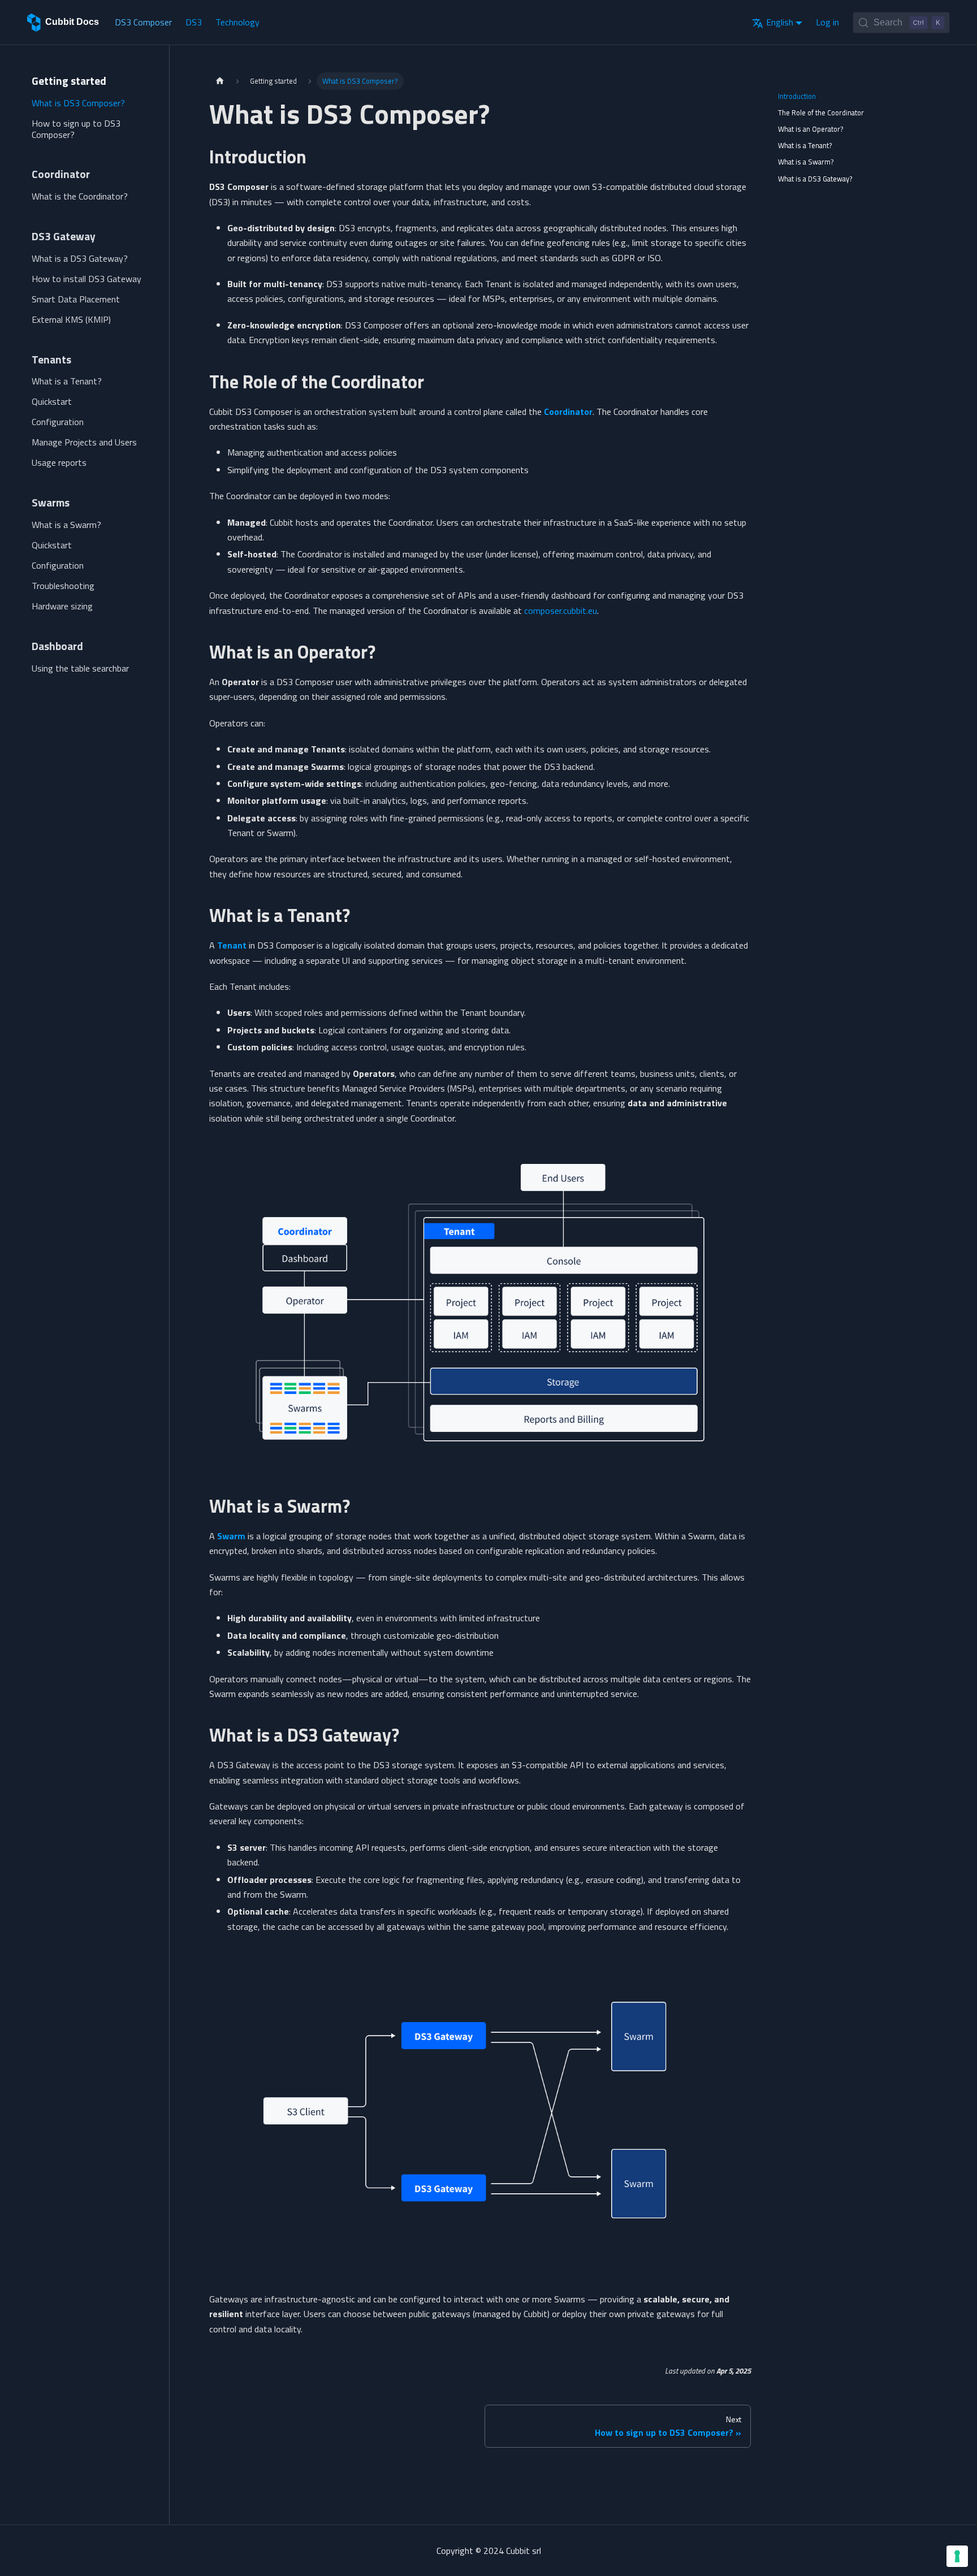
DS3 (194, 22)
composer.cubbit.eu (561, 611)
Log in (827, 22)
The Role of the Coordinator (821, 112)
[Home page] (220, 81)
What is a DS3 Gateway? (815, 179)
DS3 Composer (143, 22)
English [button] (780, 22)
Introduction (797, 96)
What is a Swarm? (806, 162)
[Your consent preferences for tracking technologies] (957, 2556)
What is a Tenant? (805, 145)
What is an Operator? (811, 129)
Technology (237, 22)
